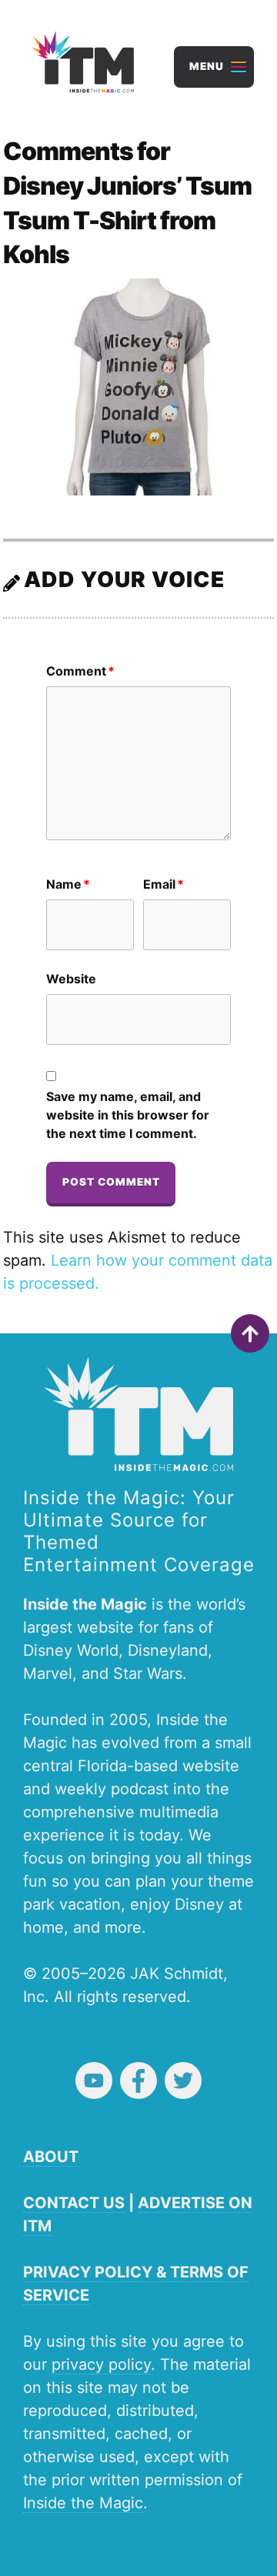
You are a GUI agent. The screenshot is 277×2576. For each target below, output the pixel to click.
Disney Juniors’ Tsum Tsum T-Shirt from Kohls (127, 220)
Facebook (138, 2080)
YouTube (94, 2080)
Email (164, 884)
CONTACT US (74, 2203)
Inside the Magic (83, 2503)
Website (71, 979)
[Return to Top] (250, 1333)
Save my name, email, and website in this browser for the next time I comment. (128, 1115)
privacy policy (101, 2364)
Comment (80, 671)
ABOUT (51, 2157)
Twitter (183, 2080)
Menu (207, 66)
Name (68, 884)
